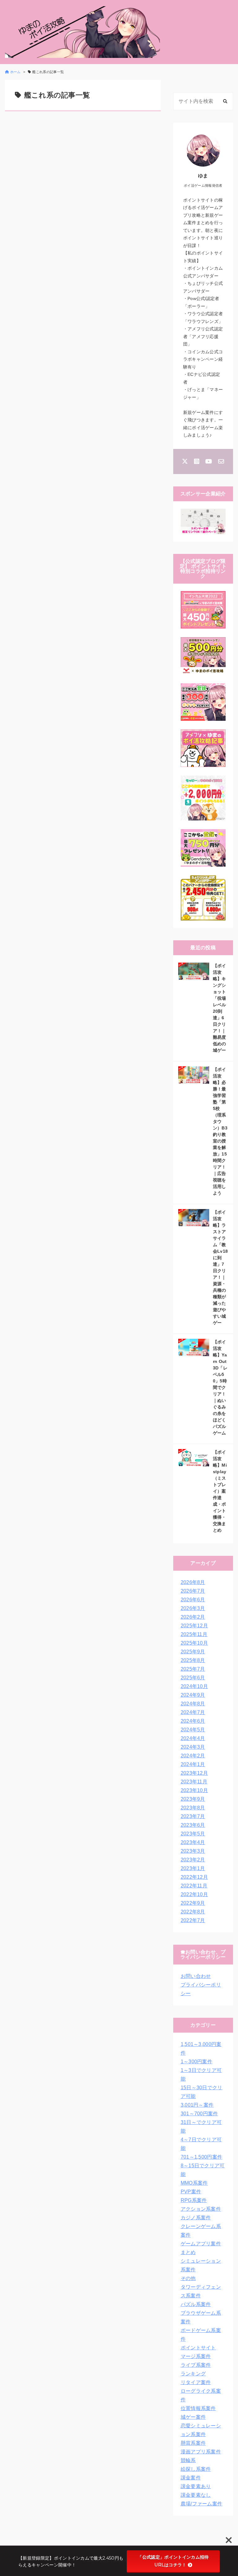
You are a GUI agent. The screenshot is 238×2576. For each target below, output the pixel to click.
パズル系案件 (196, 2304)
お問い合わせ (196, 1976)
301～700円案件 (199, 2114)
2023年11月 (194, 1782)
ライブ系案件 (196, 2365)
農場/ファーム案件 (202, 2504)
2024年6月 (193, 1721)
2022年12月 (194, 1877)
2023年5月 (193, 1834)
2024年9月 (193, 1695)
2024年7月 (193, 1712)
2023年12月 (194, 1773)
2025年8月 (193, 1660)
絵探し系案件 (196, 2469)
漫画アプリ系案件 (201, 2452)
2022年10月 (194, 1894)
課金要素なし (196, 2495)
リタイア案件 (196, 2382)
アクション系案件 (201, 2209)
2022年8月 (193, 1912)
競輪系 (188, 2460)
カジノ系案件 (196, 2218)
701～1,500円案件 (202, 2157)
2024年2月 (193, 1756)
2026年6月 (193, 1600)
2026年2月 (193, 1617)
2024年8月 (193, 1704)
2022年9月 (193, 1903)
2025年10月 (194, 1643)
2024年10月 (194, 1686)
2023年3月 (193, 1851)
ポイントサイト (198, 2348)
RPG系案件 (194, 2200)
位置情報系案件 (198, 2408)
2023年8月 (193, 1808)
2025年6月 (193, 1678)
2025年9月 (193, 1652)
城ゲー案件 (193, 2417)
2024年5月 (193, 1730)
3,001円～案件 (197, 2105)
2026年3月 (193, 1608)
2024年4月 (193, 1738)
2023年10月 (194, 1790)
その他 (188, 2278)
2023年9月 (193, 1799)
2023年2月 (193, 1860)
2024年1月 (193, 1764)
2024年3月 (193, 1747)
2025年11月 (194, 1634)
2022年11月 (194, 1886)
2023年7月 (193, 1816)
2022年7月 (193, 1920)
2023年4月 (193, 1842)
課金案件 (191, 2478)
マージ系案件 (196, 2356)
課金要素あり (196, 2486)
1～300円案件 (197, 2062)
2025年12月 (194, 1626)
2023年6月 (193, 1825)
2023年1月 (193, 1868)
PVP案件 (191, 2192)
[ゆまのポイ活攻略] (82, 32)
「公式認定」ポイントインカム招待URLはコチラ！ (173, 2561)
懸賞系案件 (193, 2443)
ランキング (193, 2374)
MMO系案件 (194, 2183)
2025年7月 (193, 1669)
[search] (225, 101)
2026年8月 (193, 1582)
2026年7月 (193, 1591)
